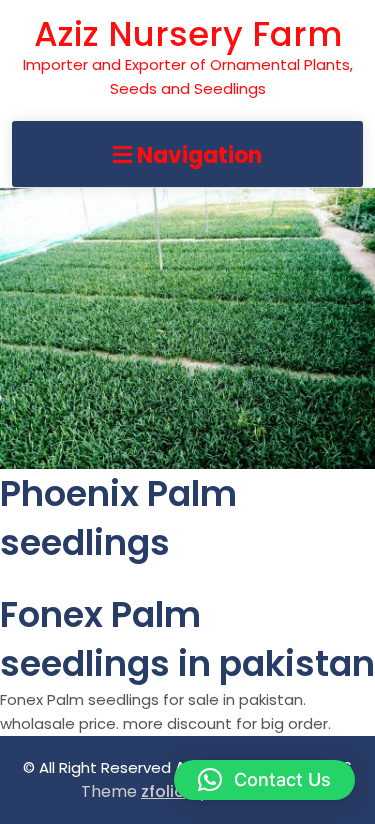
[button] (264, 780)
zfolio (163, 791)
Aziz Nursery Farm (188, 34)
